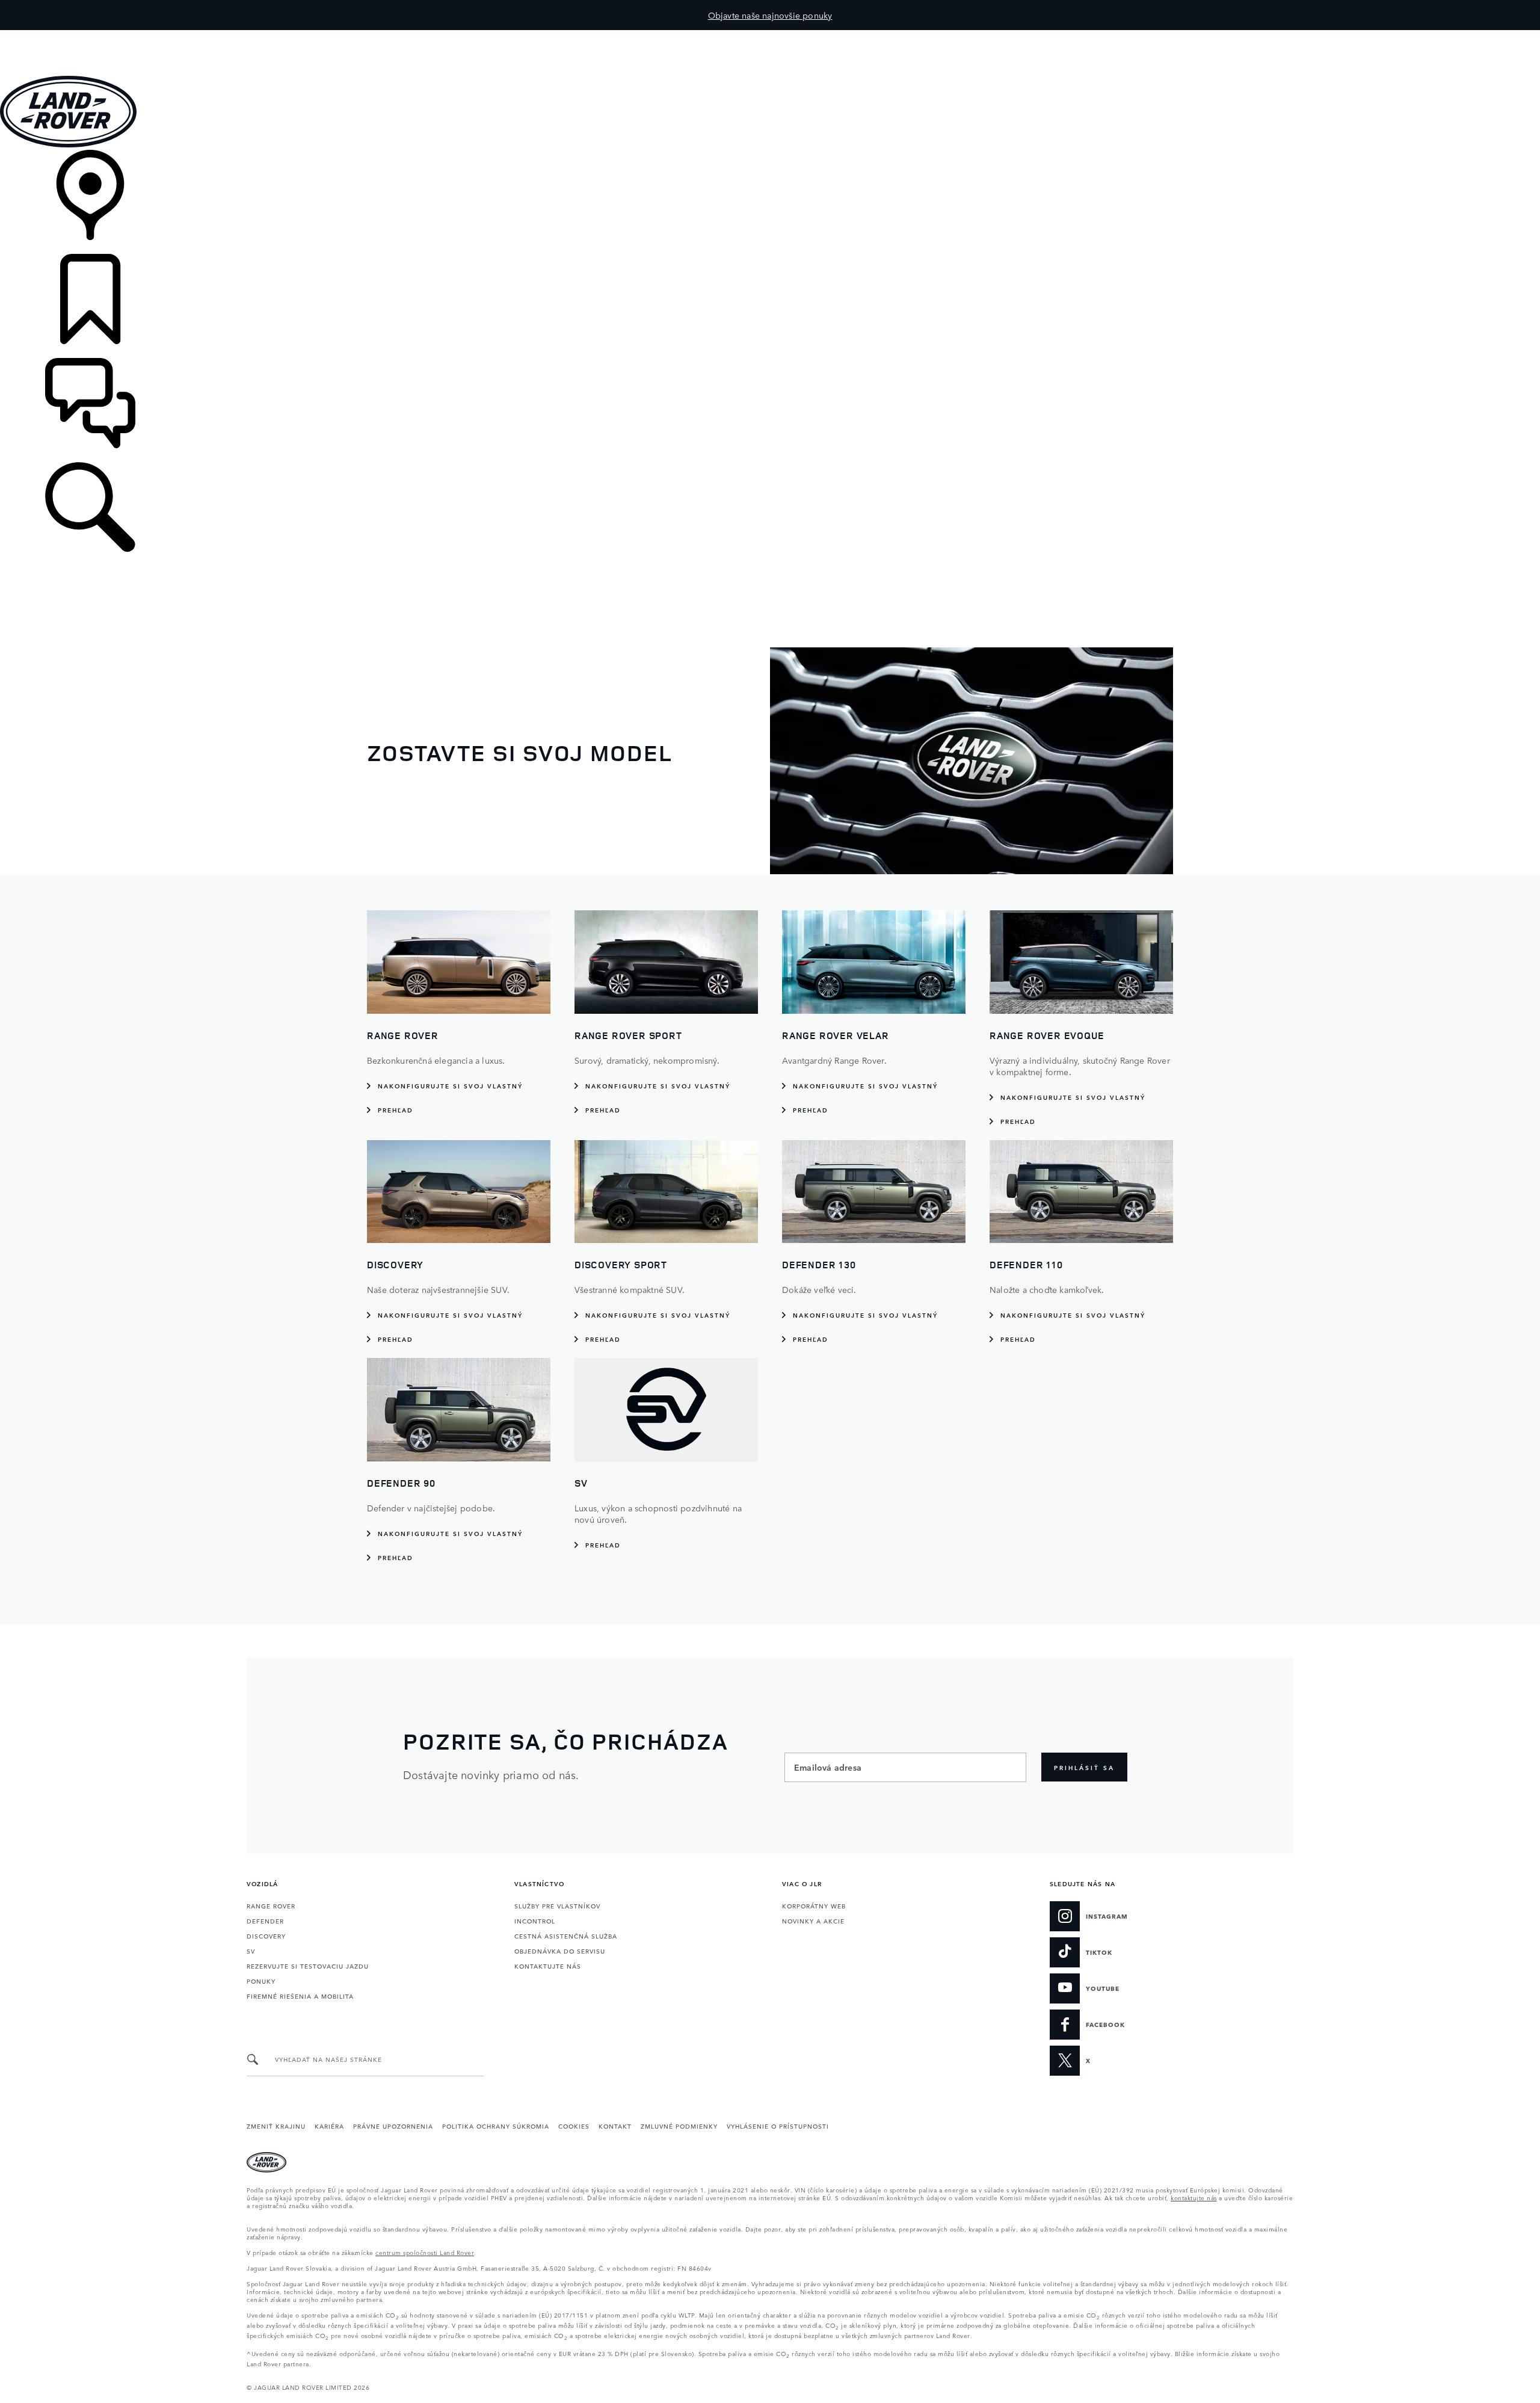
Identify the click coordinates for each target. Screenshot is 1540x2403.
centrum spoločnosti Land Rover (425, 2252)
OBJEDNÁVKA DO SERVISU (560, 1951)
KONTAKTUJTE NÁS (548, 1966)
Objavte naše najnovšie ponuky (770, 15)
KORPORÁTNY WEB (814, 1905)
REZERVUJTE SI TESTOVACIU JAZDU (308, 1966)
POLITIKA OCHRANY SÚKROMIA (496, 2126)
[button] (770, 36)
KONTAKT (615, 2126)
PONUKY (261, 1981)
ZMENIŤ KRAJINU (276, 2126)
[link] (770, 202)
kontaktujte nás (1194, 2197)
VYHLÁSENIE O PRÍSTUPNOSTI (778, 2126)
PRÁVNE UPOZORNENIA (393, 2126)
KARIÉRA (329, 2126)
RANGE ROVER (271, 1905)
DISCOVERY (266, 1936)
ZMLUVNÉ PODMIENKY (679, 2126)
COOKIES (574, 2126)
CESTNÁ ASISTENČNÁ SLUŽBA (566, 1936)
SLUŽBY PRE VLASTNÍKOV (557, 1905)
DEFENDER (265, 1920)
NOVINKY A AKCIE (813, 1920)
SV (251, 1951)
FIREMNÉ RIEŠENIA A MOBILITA (300, 1996)
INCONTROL (535, 1920)
